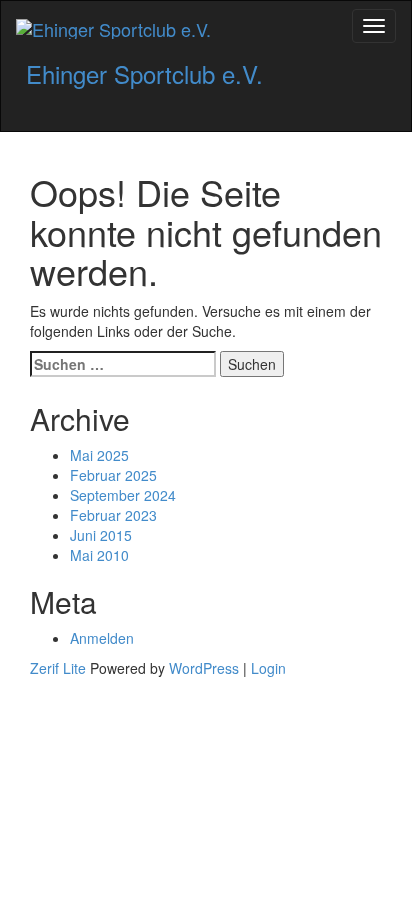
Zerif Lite (60, 668)
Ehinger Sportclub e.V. (144, 73)
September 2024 (123, 495)
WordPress (204, 668)
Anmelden (102, 638)
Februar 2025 (113, 475)
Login (268, 668)
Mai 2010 (99, 555)
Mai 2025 (99, 455)
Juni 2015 (101, 535)
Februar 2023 (113, 515)
